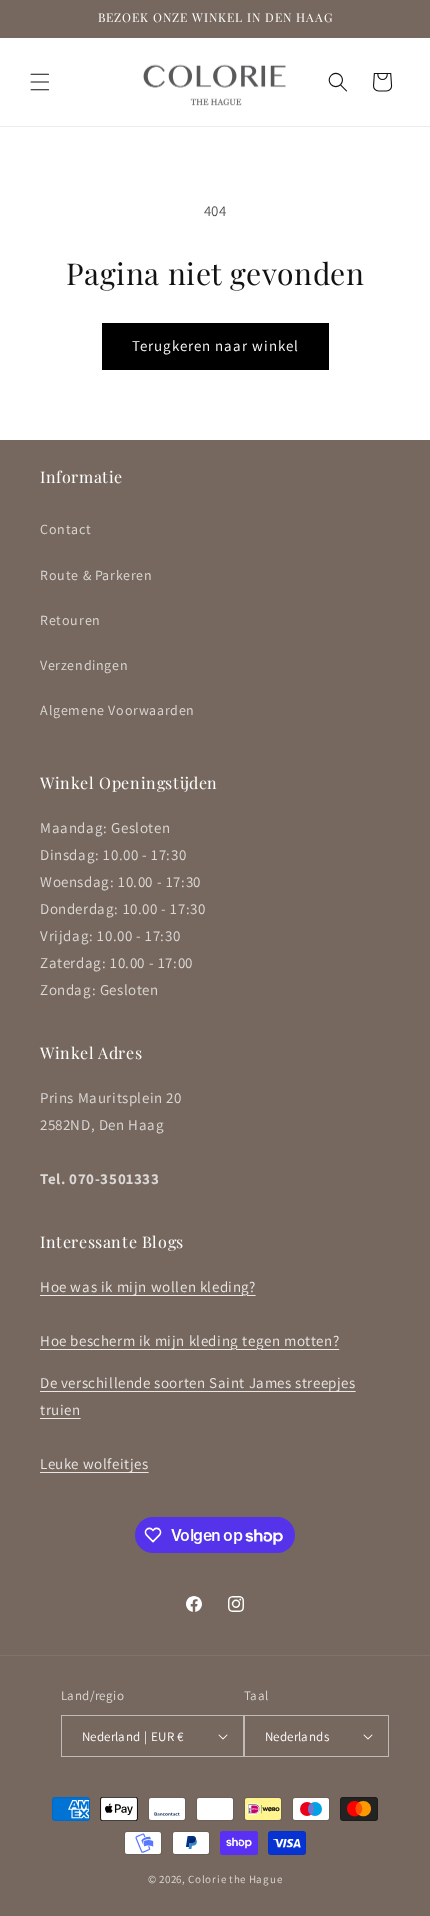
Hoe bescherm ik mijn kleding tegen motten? (189, 1340)
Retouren (70, 620)
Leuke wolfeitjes (94, 1463)
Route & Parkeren (96, 575)
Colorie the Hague (235, 1879)
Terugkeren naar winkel (215, 345)
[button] (40, 82)
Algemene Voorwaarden (117, 710)
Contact (65, 529)
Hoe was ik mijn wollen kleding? (148, 1286)
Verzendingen (84, 665)
